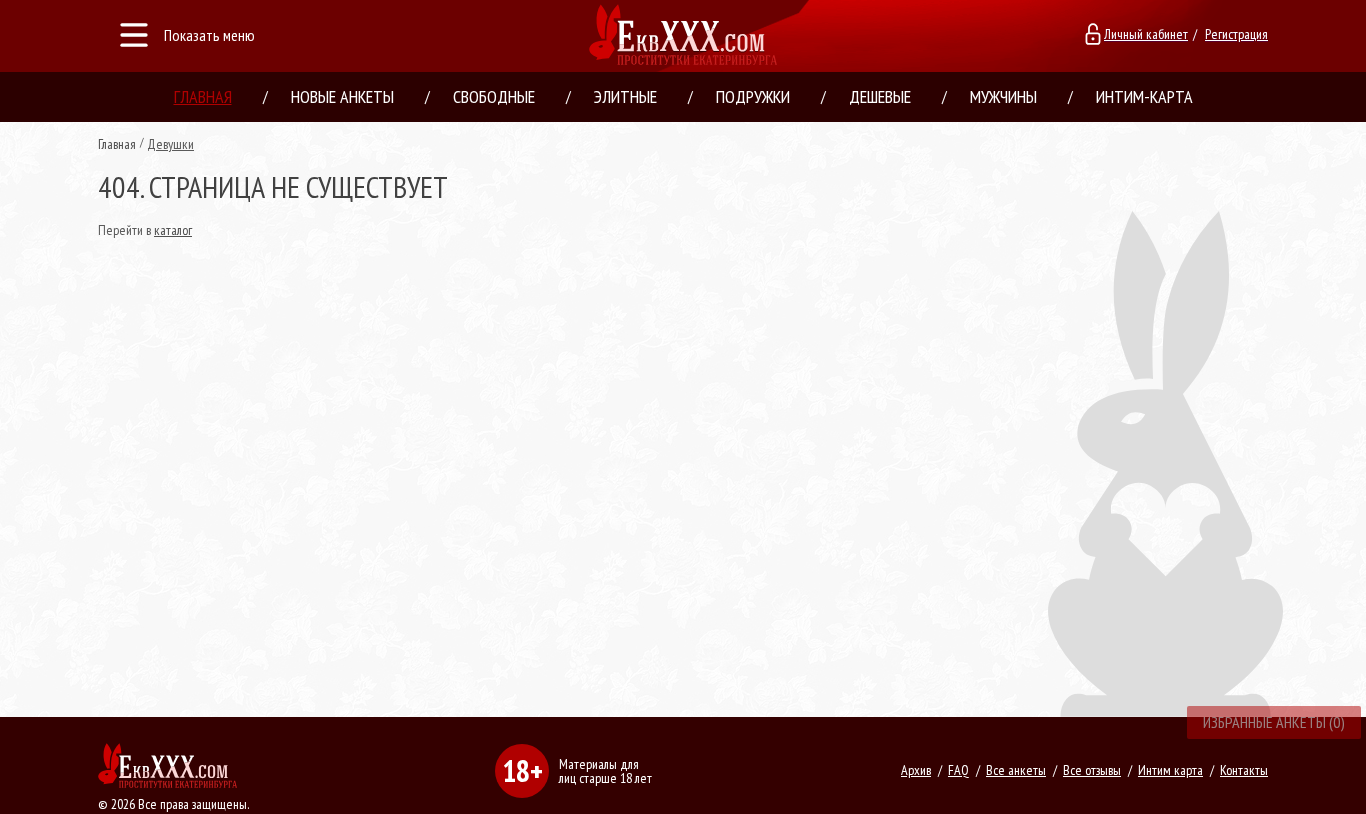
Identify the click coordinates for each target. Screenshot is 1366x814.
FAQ (958, 770)
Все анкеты (1016, 770)
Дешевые (880, 96)
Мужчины (1003, 96)
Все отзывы (1092, 770)
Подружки (753, 96)
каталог (173, 230)
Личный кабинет (1146, 34)
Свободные (494, 96)
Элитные (625, 96)
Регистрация (1236, 34)
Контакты (1244, 770)
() (1274, 722)
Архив (916, 770)
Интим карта (1170, 770)
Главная (203, 96)
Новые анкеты (342, 96)
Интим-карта (1144, 96)
